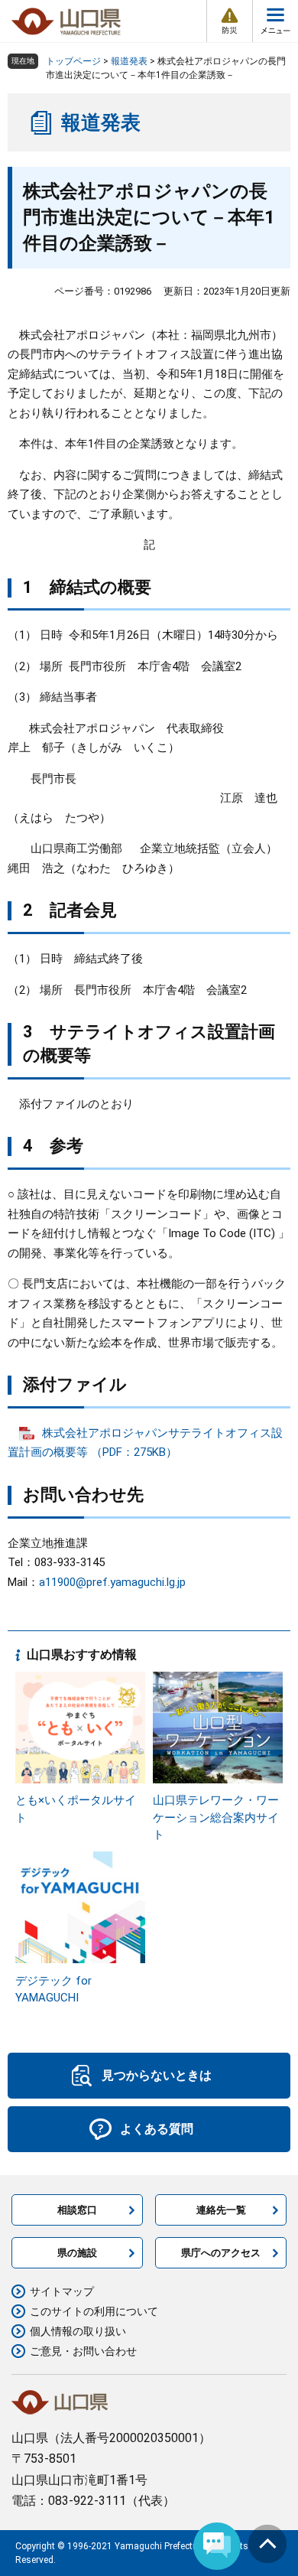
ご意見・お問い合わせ (83, 2351)
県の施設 (77, 2253)
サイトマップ (62, 2291)
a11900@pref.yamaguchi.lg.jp (112, 1582)
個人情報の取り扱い (78, 2331)
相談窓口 (77, 2210)
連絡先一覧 (221, 2210)
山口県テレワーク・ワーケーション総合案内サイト (216, 1817)
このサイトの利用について (94, 2311)
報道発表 (129, 61)
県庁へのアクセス (221, 2253)
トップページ (73, 61)
